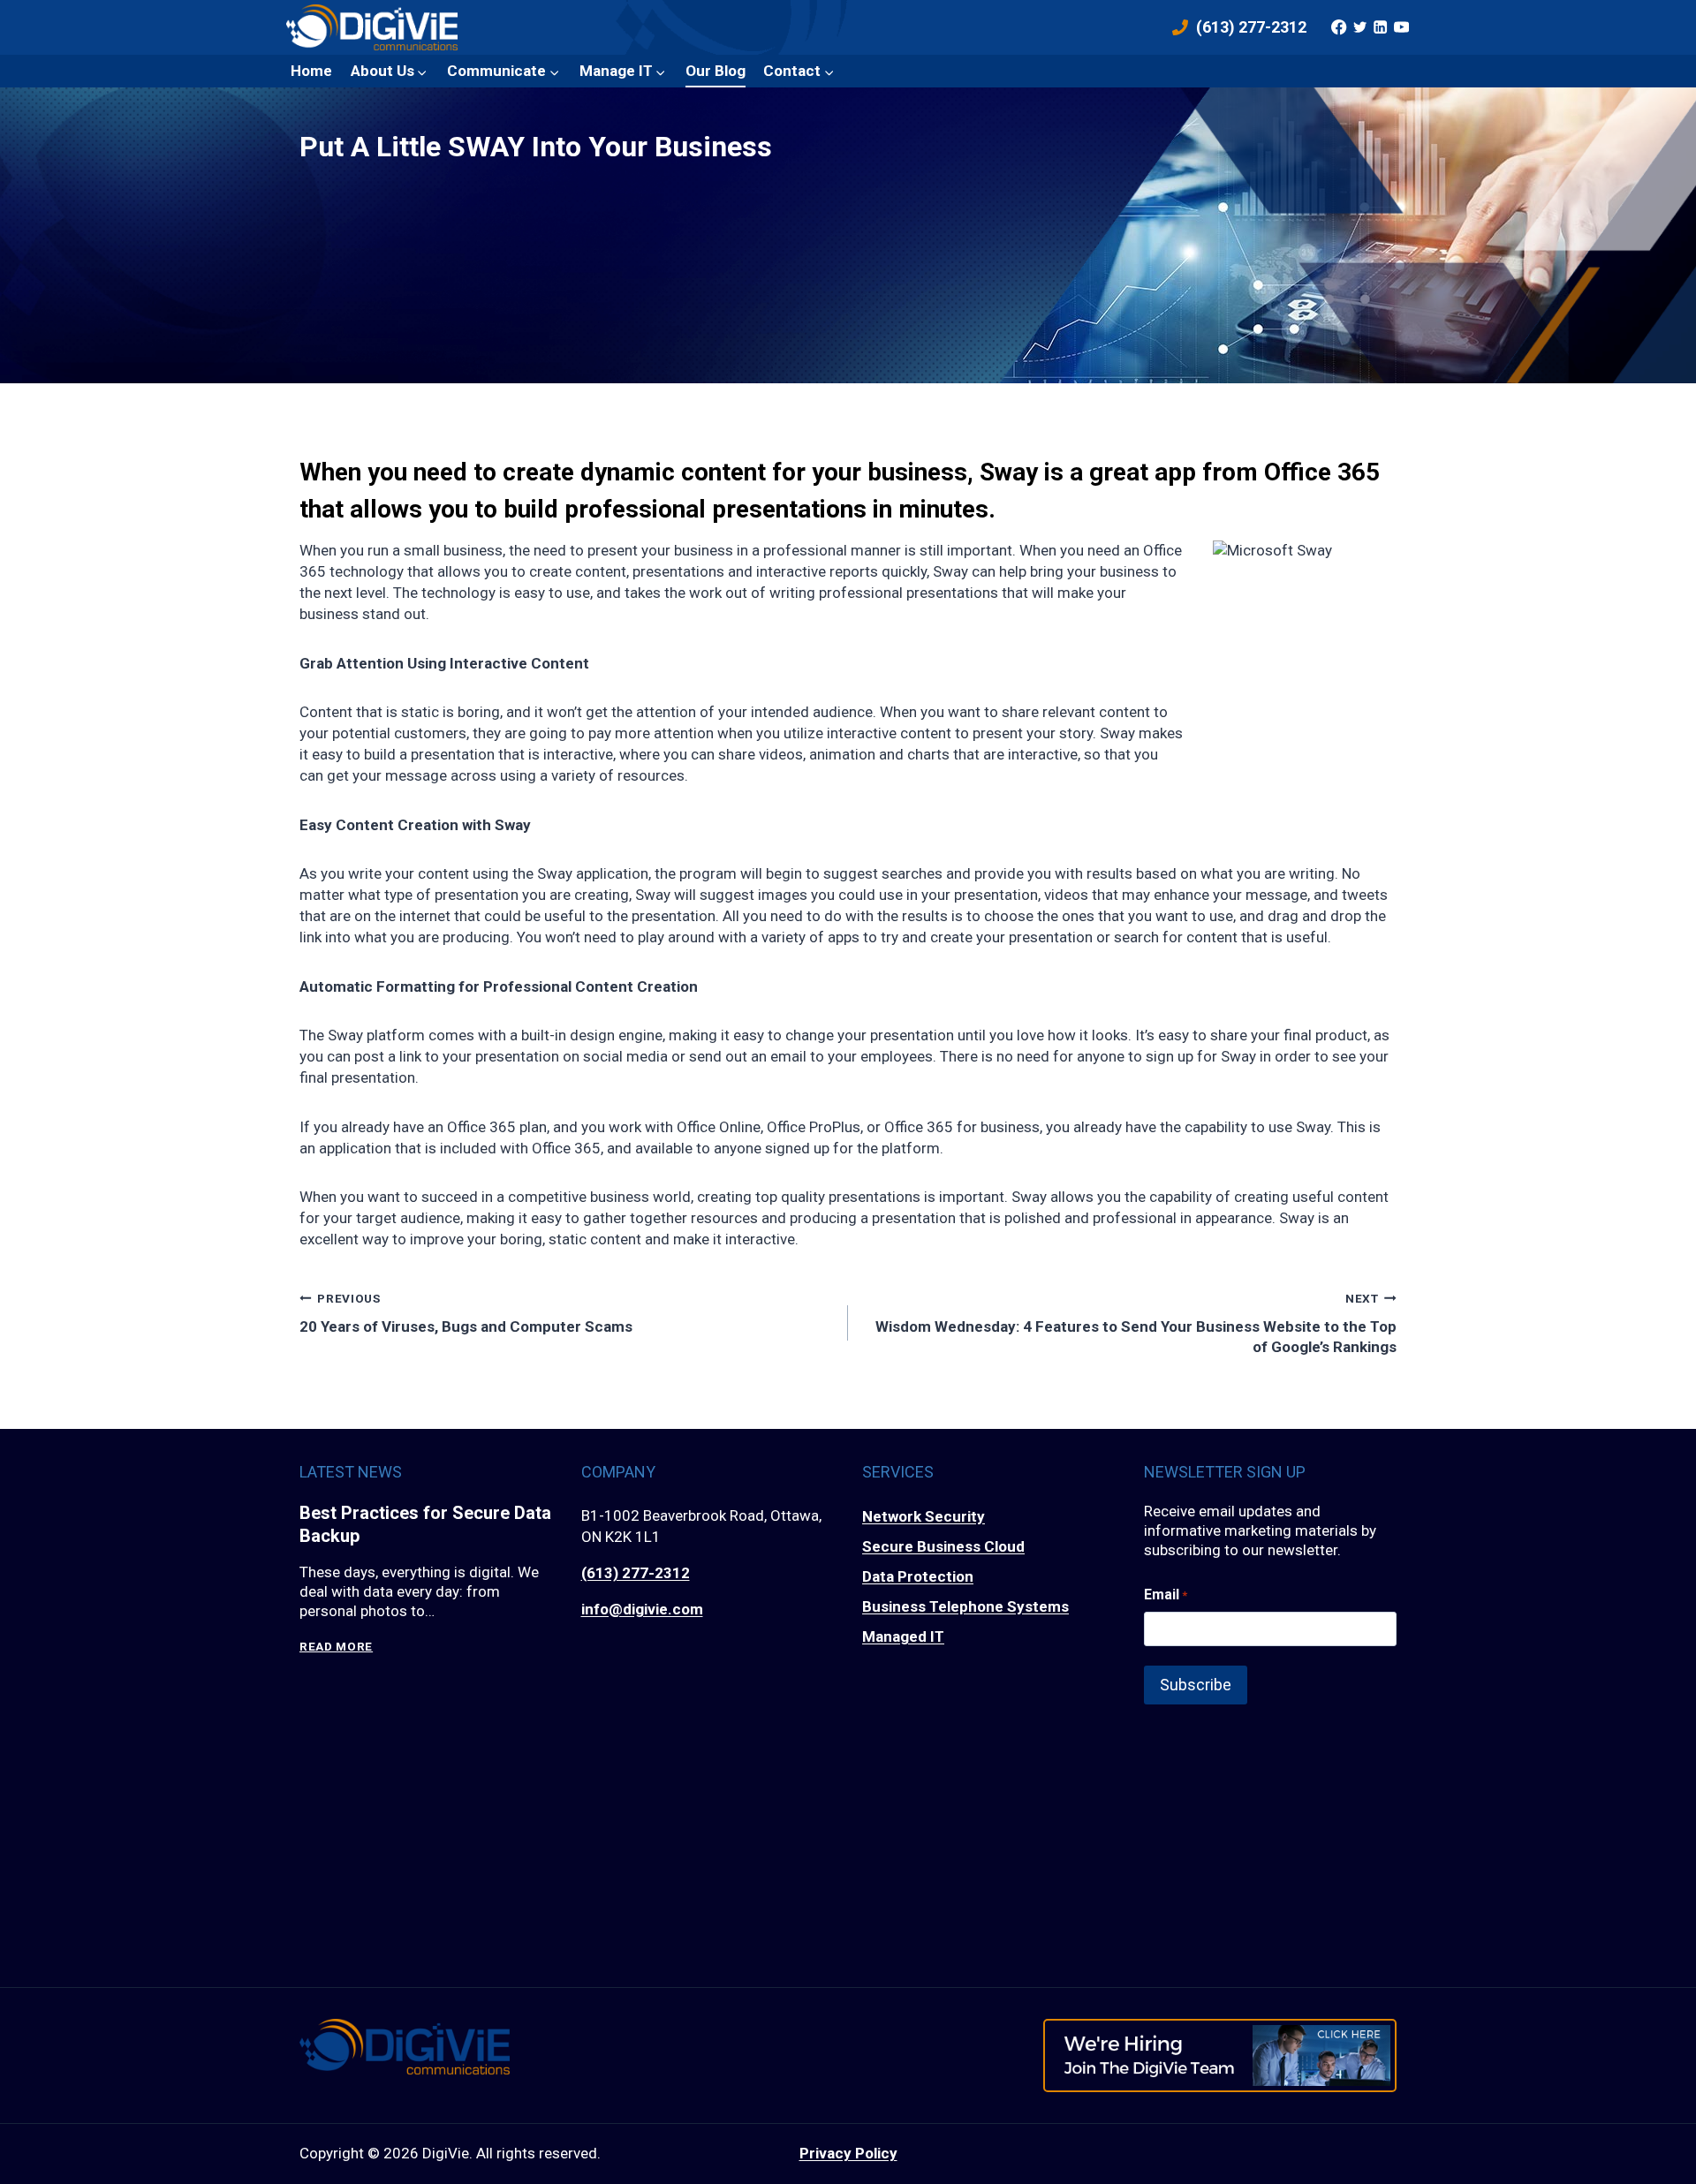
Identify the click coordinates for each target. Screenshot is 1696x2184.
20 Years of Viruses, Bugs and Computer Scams (466, 1313)
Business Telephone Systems (965, 1606)
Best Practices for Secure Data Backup (425, 1524)
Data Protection (918, 1576)
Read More (336, 1647)
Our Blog (715, 71)
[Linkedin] (1381, 27)
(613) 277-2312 (636, 1573)
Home (311, 71)
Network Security (924, 1516)
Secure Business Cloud (943, 1546)
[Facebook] (1339, 27)
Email (1166, 1595)
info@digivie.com (642, 1609)
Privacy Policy (848, 2153)
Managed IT (903, 1636)
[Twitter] (1359, 27)
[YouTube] (1401, 27)
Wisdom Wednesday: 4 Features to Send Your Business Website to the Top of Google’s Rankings (1136, 1323)
